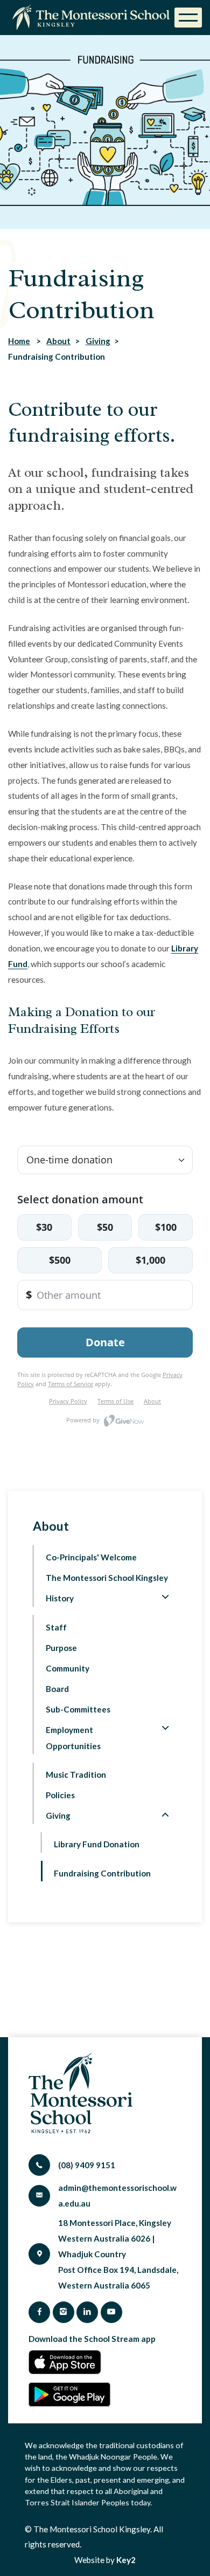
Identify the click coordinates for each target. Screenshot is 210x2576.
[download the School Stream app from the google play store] (69, 2395)
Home (19, 341)
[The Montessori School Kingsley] (93, 18)
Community (68, 1668)
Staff (56, 1627)
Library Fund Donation (97, 1844)
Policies (60, 1795)
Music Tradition (76, 1775)
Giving (98, 341)
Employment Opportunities (73, 1738)
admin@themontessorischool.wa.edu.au (117, 2195)
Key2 (126, 2560)
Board (57, 1689)
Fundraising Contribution (102, 1873)
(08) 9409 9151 (87, 2165)
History (60, 1598)
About (58, 341)
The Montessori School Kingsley (107, 1578)
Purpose (61, 1648)
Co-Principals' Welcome (91, 1557)
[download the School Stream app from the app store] (68, 2362)
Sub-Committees (78, 1709)
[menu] (188, 18)
